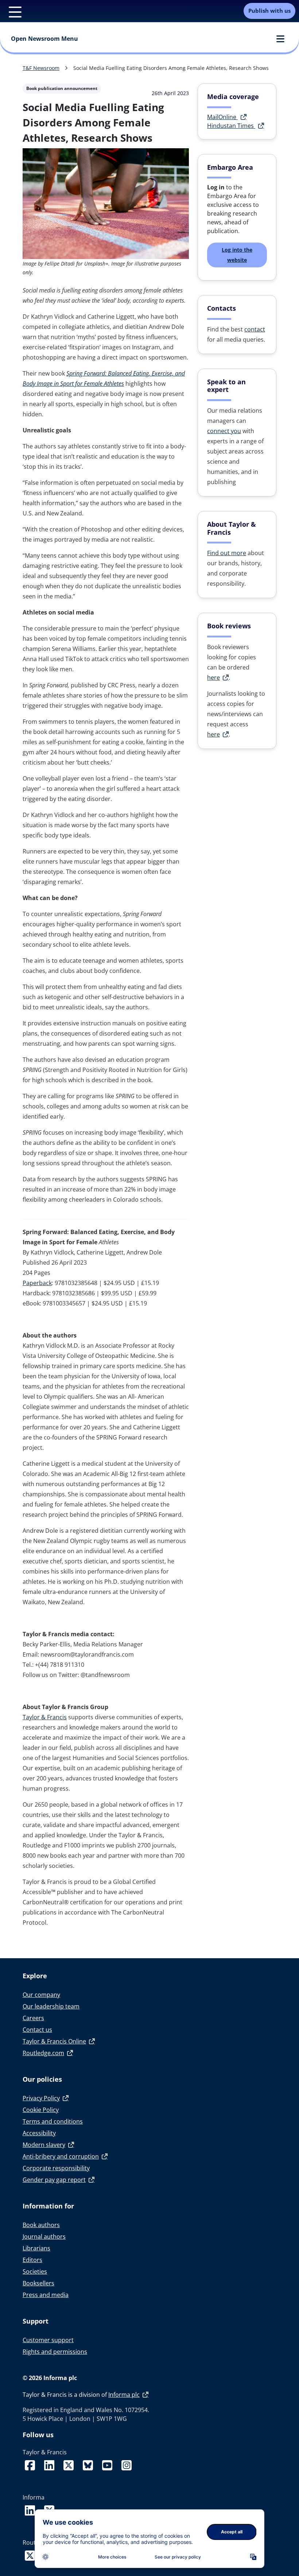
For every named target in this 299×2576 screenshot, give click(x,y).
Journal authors (44, 2237)
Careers (33, 2018)
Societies (35, 2271)
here (213, 678)
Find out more (227, 553)
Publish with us (269, 11)
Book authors (41, 2225)
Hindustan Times (231, 126)
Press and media (46, 2295)
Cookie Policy (41, 2110)
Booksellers (38, 2283)
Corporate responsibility (56, 2168)
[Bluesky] (89, 2461)
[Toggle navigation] (11, 11)
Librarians (36, 2248)
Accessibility (39, 2133)
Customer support (48, 2340)
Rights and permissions (55, 2352)
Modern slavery (44, 2145)
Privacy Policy (41, 2098)
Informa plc (124, 2395)
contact (255, 329)
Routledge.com (43, 2053)
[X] (70, 2461)
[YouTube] (109, 2461)
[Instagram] (127, 2461)
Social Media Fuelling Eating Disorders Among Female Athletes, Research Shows (171, 68)
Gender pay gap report (54, 2180)
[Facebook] (31, 2461)
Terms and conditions (53, 2121)
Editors (32, 2260)
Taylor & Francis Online (54, 2041)
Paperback (37, 1283)
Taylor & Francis (45, 1717)
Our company (41, 1995)
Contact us (37, 2030)
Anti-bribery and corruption (61, 2156)
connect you (224, 431)
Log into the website (237, 255)
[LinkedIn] (51, 2461)
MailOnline (222, 117)
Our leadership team (51, 2006)
